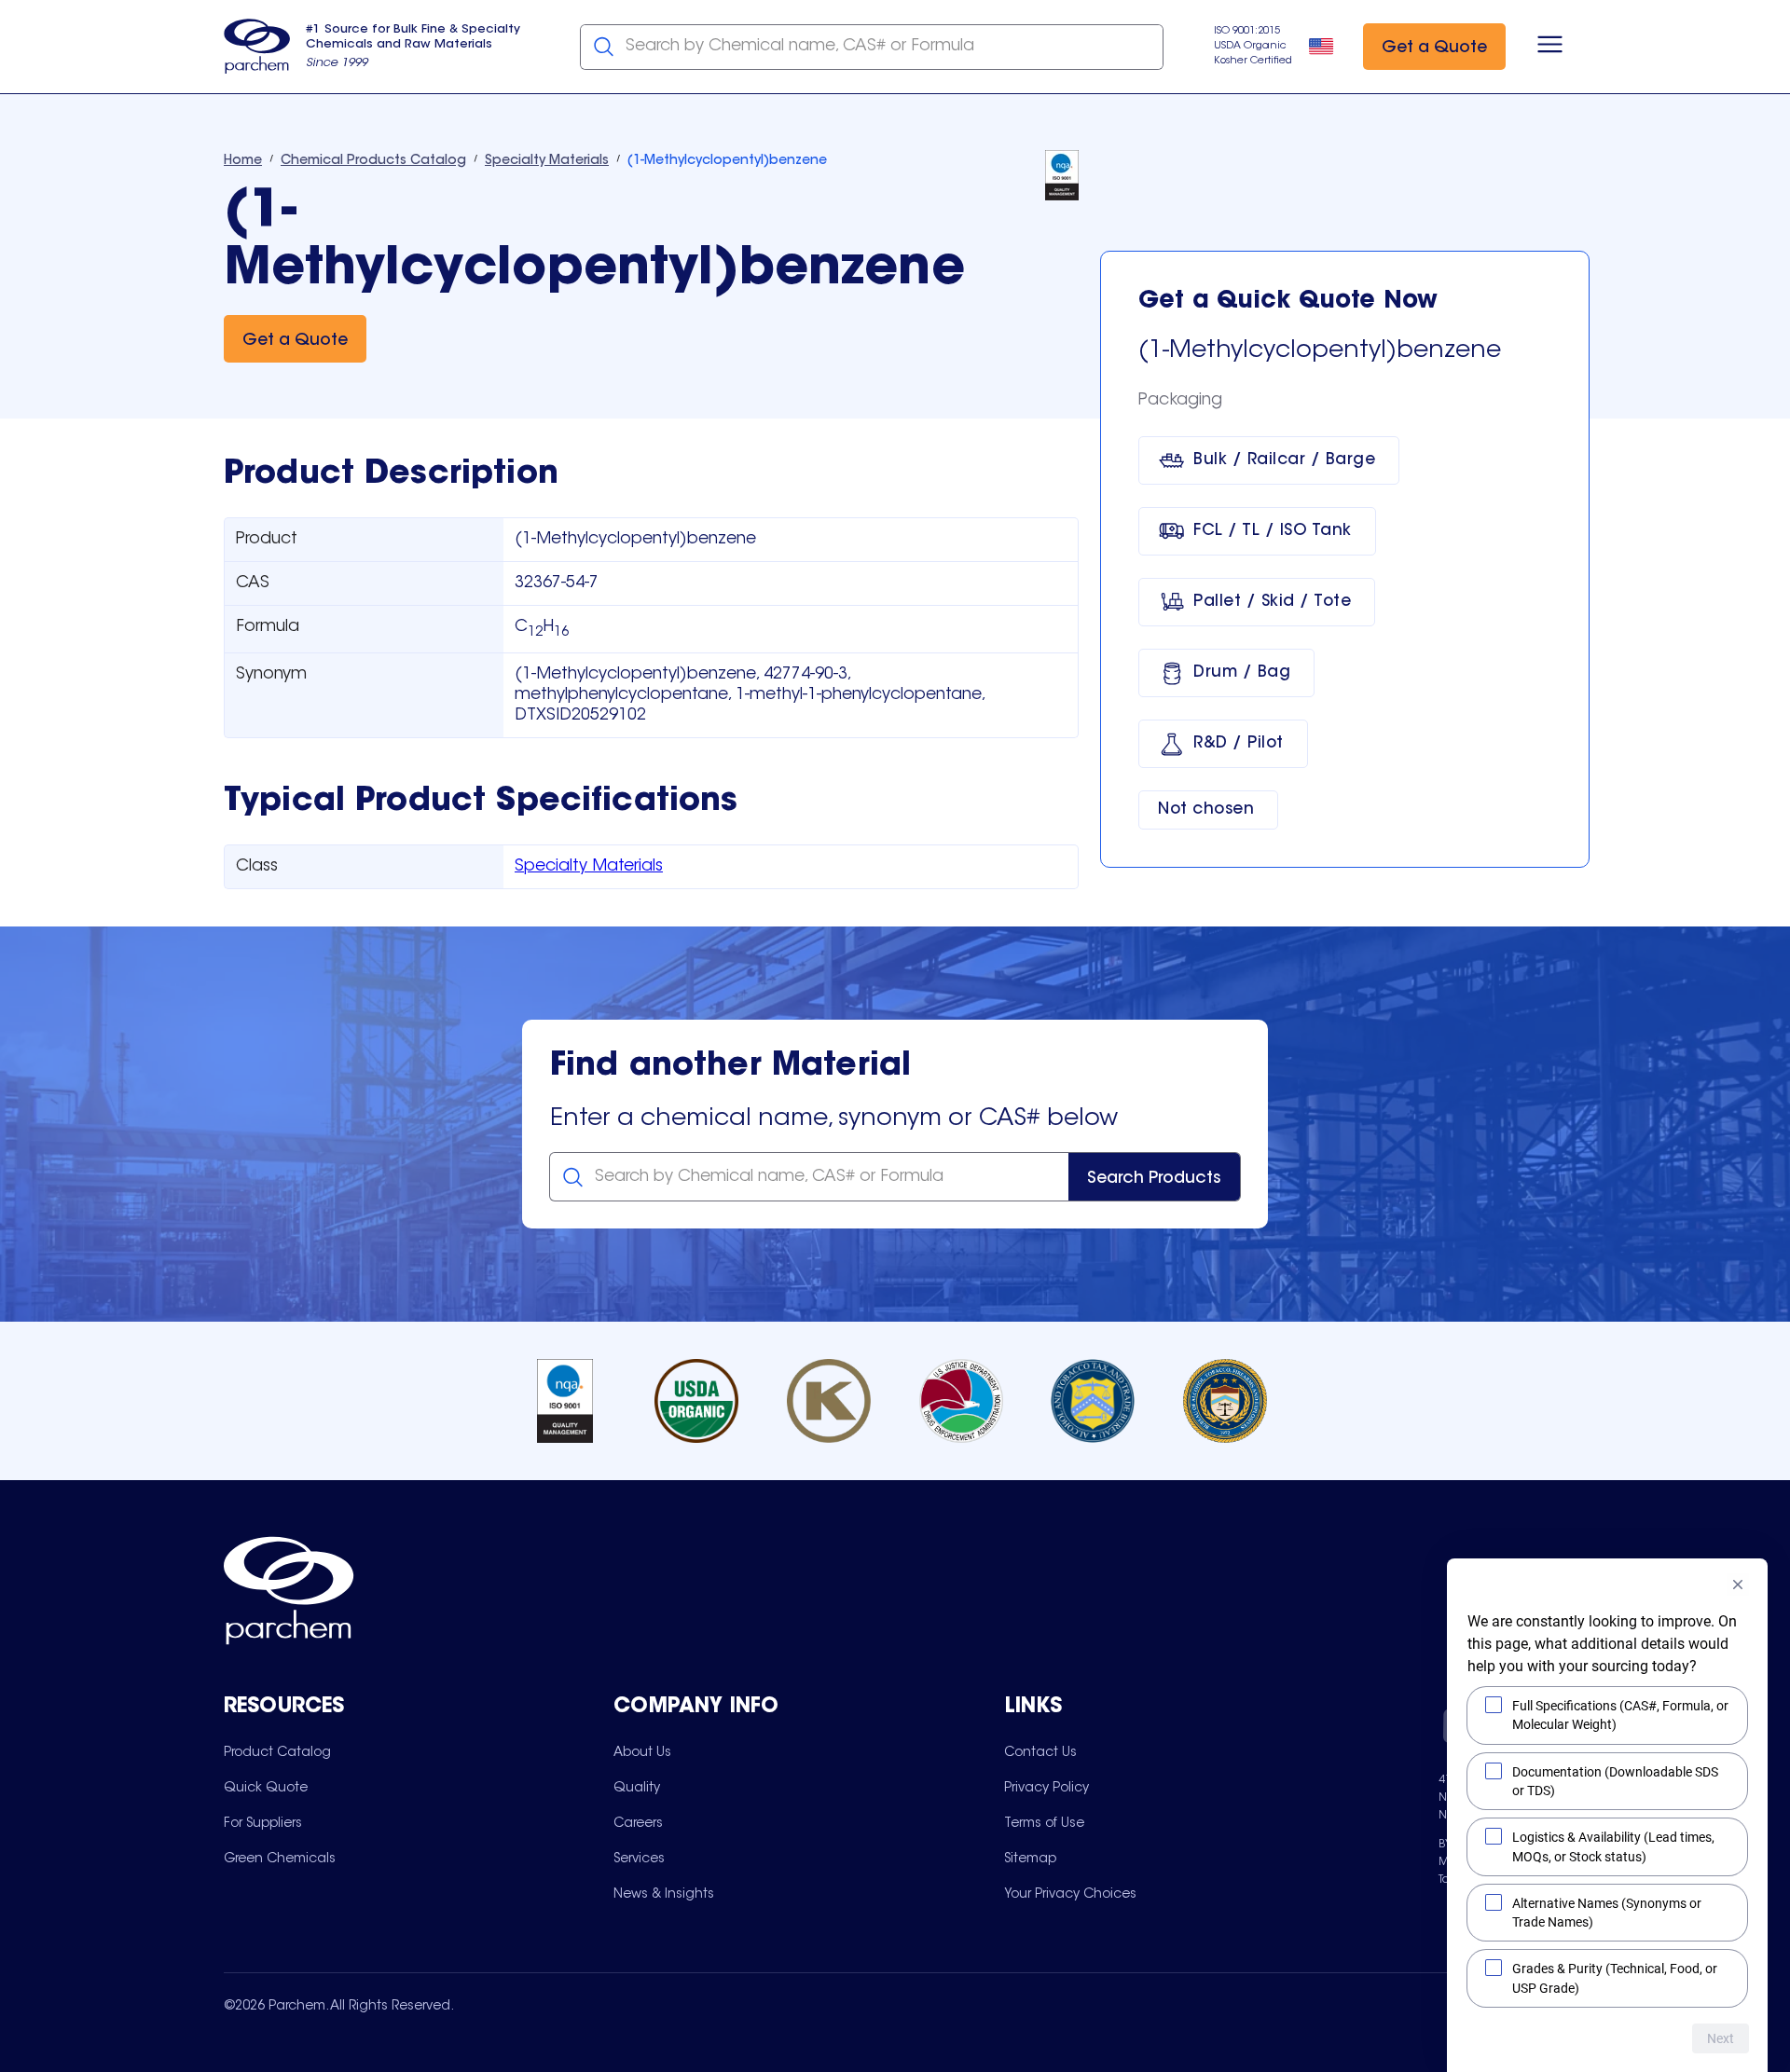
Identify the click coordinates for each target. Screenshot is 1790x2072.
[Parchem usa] (257, 47)
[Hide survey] (1738, 1585)
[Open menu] (1550, 47)
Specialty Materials (589, 867)
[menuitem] (277, 1752)
